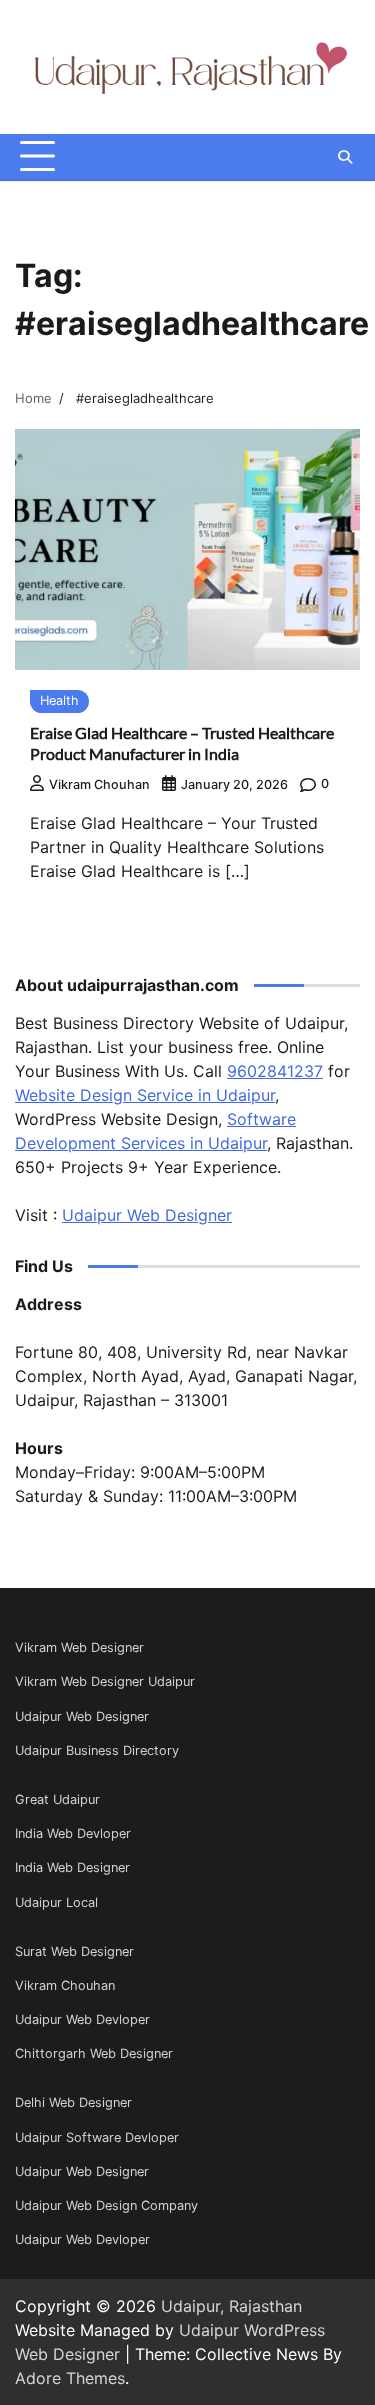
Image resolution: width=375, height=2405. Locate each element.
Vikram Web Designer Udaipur (105, 1681)
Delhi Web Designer (73, 2102)
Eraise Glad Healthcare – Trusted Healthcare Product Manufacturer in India (182, 743)
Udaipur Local (56, 1902)
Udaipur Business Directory (97, 1750)
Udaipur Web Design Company (106, 2205)
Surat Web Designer (74, 1951)
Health (59, 700)
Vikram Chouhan (99, 784)
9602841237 (275, 1071)
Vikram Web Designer (79, 1647)
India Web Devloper (73, 1833)
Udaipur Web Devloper (82, 2019)
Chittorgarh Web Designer (94, 2053)
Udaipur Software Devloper (97, 2137)
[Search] (345, 157)
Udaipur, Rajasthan (231, 2306)
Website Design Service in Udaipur (145, 1095)
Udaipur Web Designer (147, 1215)
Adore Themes (70, 2378)
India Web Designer (72, 1867)
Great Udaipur (57, 1799)
